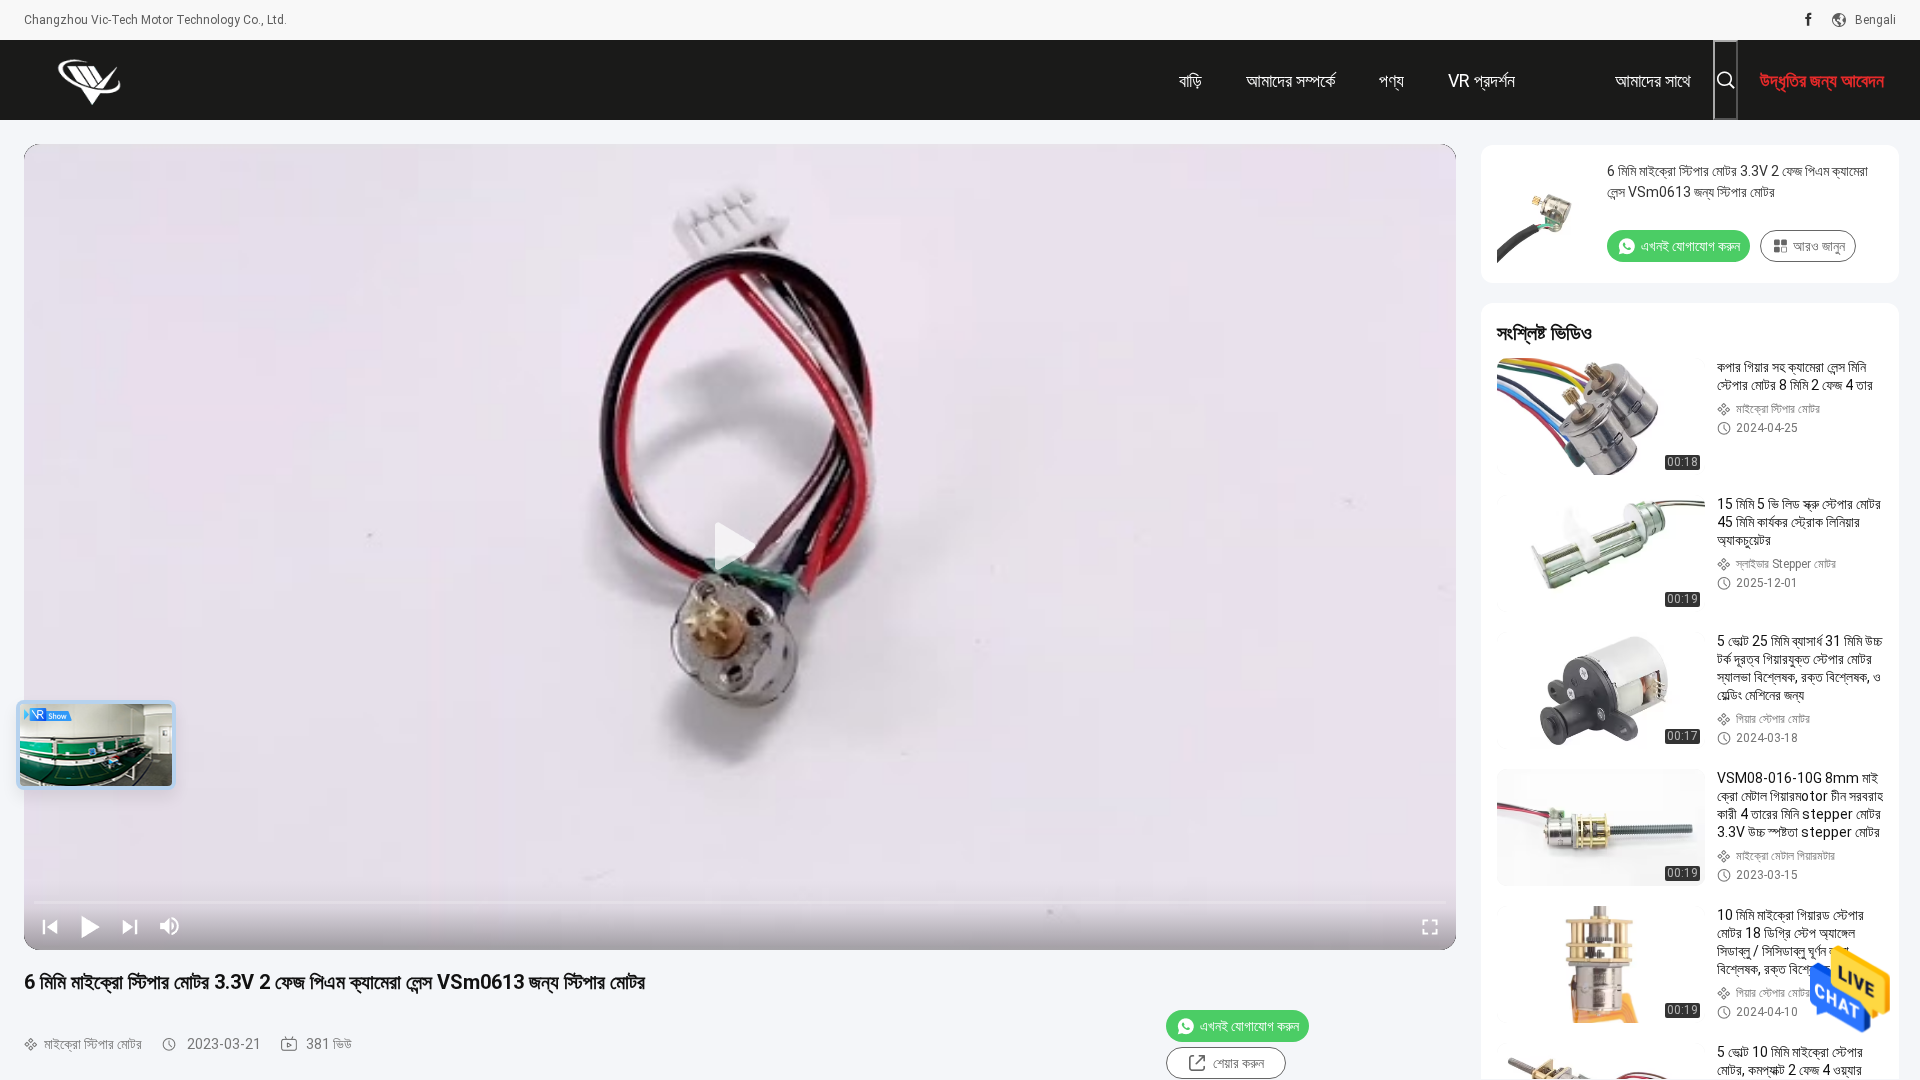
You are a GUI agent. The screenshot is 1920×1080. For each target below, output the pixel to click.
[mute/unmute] (170, 926)
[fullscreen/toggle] (1430, 926)
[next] (130, 926)
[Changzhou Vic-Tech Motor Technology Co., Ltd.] (89, 80)
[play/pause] (90, 926)
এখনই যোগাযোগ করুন (1249, 1026)
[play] (740, 547)
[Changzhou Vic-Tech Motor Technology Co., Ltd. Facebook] (1808, 20)
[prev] (50, 926)
